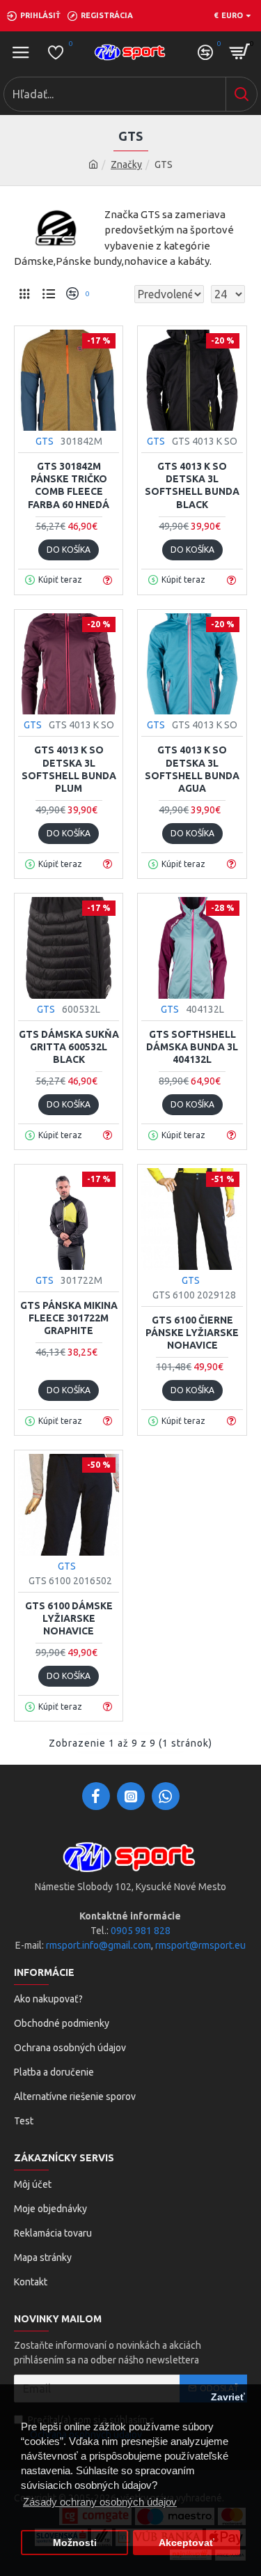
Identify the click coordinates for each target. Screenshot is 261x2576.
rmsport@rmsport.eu (200, 1945)
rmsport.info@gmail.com (98, 1945)
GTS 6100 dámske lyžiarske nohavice (69, 1618)
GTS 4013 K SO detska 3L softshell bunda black (192, 485)
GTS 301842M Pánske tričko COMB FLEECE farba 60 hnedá (69, 485)
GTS (45, 441)
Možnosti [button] (75, 2543)
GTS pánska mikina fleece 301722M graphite (69, 1318)
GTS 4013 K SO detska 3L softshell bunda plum (69, 769)
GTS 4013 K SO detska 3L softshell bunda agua (192, 769)
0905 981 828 (141, 1931)
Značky (126, 164)
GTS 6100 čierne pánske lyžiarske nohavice (192, 1333)
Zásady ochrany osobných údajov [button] (100, 2502)
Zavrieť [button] (228, 2397)
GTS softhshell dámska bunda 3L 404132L (192, 1047)
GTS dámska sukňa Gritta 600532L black (69, 1047)
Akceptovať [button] (187, 2543)
